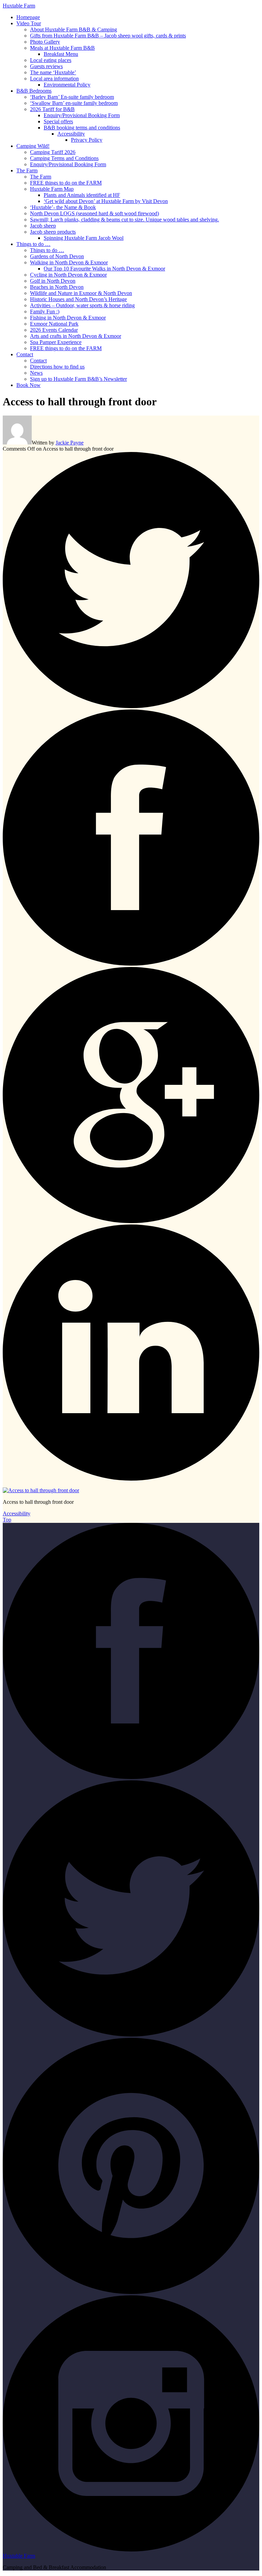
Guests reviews (46, 66)
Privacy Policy (87, 140)
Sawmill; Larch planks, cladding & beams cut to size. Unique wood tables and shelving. (125, 220)
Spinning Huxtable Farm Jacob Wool (84, 238)
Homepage (28, 17)
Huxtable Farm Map (52, 189)
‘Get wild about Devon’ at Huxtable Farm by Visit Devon (106, 201)
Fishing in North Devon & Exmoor (68, 318)
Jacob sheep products (53, 232)
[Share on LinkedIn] (131, 1479)
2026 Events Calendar (54, 330)
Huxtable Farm (19, 6)
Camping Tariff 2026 (53, 152)
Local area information (54, 79)
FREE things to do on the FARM (66, 183)
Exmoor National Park (54, 324)
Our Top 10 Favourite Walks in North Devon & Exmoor (104, 269)
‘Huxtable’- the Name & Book (63, 207)
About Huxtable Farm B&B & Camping (74, 29)
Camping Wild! (33, 146)
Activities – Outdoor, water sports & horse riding (82, 305)
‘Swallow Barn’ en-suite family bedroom (74, 103)
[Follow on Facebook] (131, 1777)
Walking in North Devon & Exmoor (69, 262)
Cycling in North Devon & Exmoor (68, 275)
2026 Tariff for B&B (52, 109)
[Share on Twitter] (131, 706)
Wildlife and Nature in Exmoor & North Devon (81, 293)
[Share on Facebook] (131, 964)
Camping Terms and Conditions (64, 158)
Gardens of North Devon (57, 256)
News (36, 373)
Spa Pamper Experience (56, 342)
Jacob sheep (43, 226)
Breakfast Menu (61, 54)
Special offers (58, 121)
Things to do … (33, 244)
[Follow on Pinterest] (131, 2292)
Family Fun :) (45, 311)
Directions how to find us (57, 367)
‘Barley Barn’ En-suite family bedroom (72, 97)
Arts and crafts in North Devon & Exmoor (76, 336)
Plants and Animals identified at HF (82, 195)
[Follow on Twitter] (131, 2035)
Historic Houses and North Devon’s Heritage (78, 299)
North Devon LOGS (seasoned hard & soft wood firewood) (94, 213)
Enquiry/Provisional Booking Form (82, 115)
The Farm (27, 170)
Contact (25, 354)
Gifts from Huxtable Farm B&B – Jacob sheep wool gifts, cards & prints (108, 36)
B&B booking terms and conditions (82, 128)
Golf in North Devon (53, 281)
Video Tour (29, 23)
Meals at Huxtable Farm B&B (62, 48)
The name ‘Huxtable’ (53, 72)
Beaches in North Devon (57, 287)
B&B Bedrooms (34, 91)
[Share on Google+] (131, 1221)
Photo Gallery (45, 42)
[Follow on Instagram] (131, 2550)
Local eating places (51, 60)
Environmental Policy (67, 85)
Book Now (28, 385)
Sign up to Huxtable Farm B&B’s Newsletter (78, 379)
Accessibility (71, 134)
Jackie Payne (70, 443)
